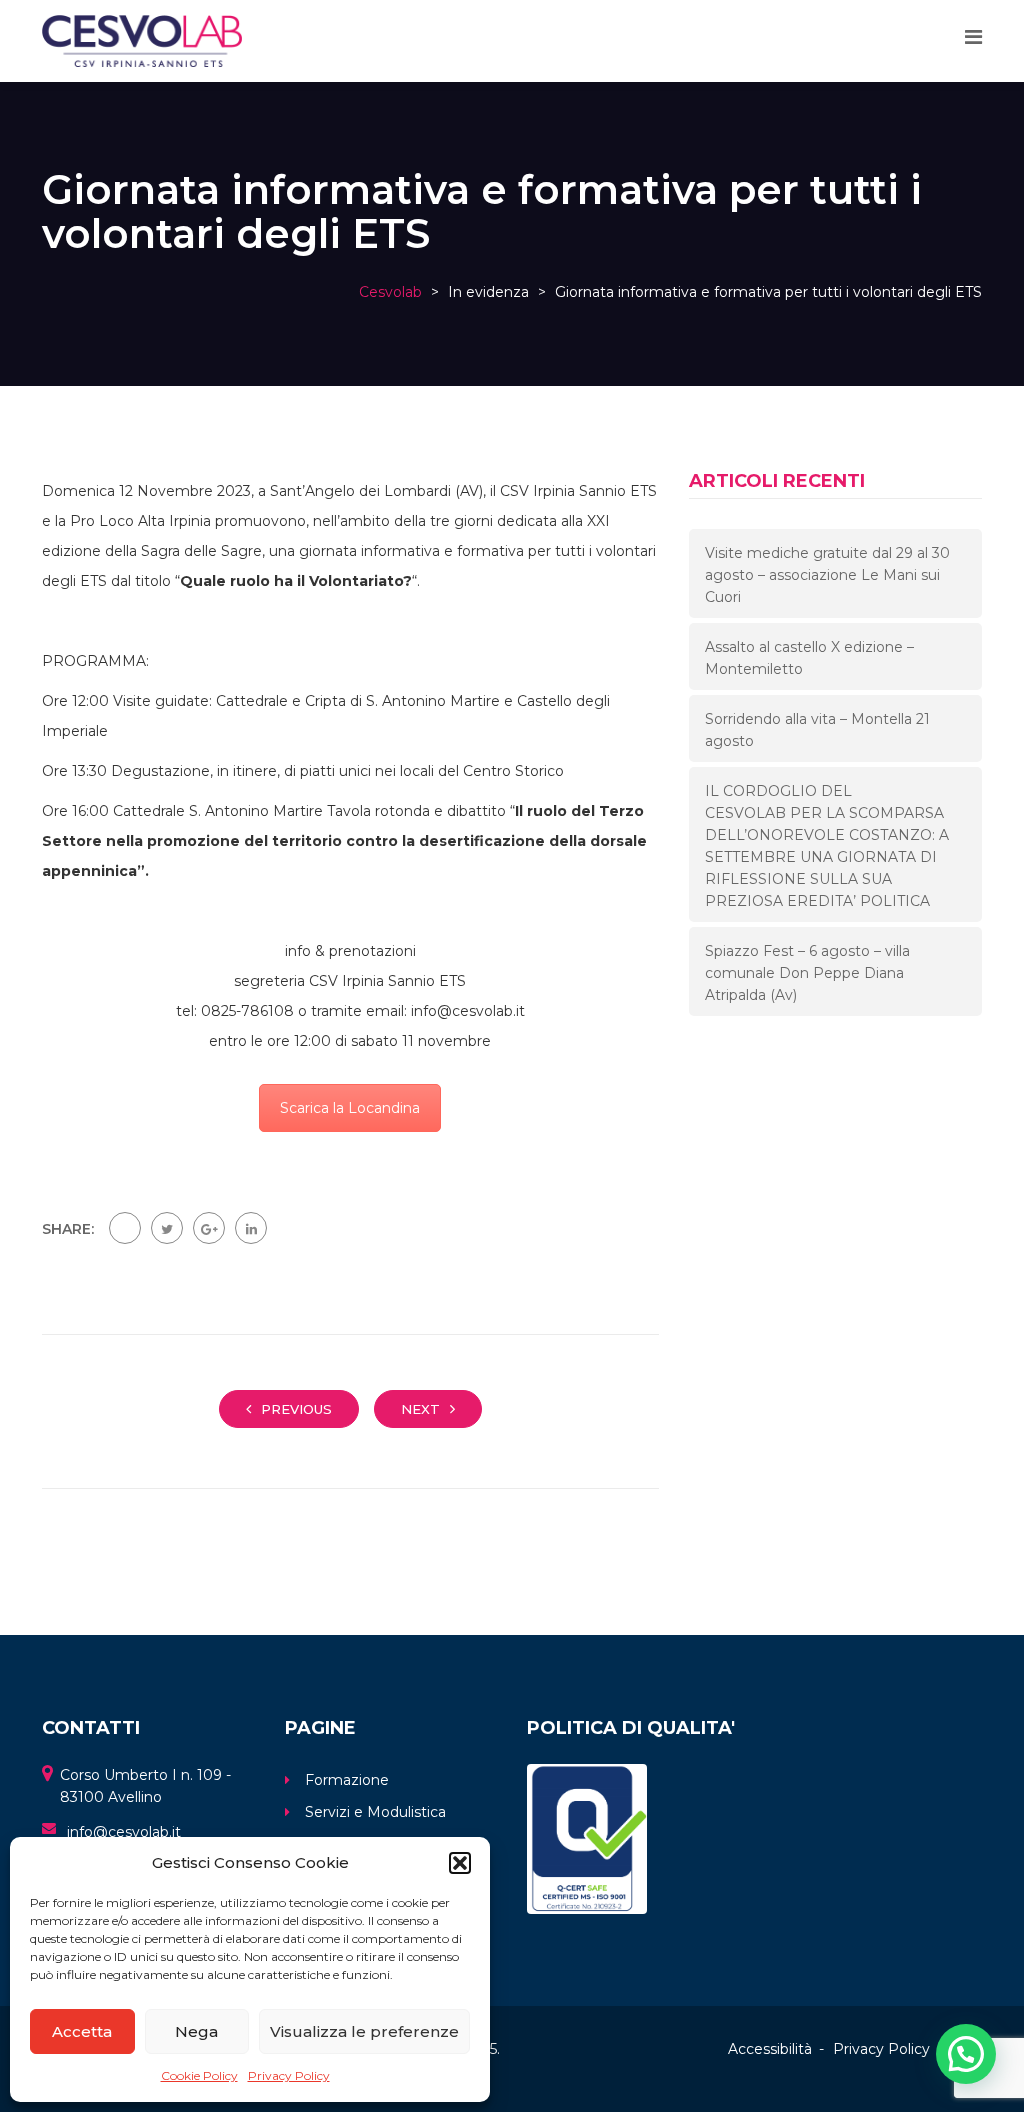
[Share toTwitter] (167, 1228)
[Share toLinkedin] (251, 1228)
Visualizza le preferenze (364, 2031)
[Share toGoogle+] (209, 1228)
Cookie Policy (199, 2075)
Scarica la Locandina (350, 1108)
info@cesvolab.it (124, 1832)
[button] (460, 1863)
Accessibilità (770, 2049)
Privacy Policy (289, 2075)
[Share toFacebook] (125, 1228)
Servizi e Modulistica (375, 1812)
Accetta (82, 2031)
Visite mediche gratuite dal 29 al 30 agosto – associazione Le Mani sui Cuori (827, 575)
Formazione (347, 1780)
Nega (196, 2031)
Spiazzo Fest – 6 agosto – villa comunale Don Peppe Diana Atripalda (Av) (807, 973)
